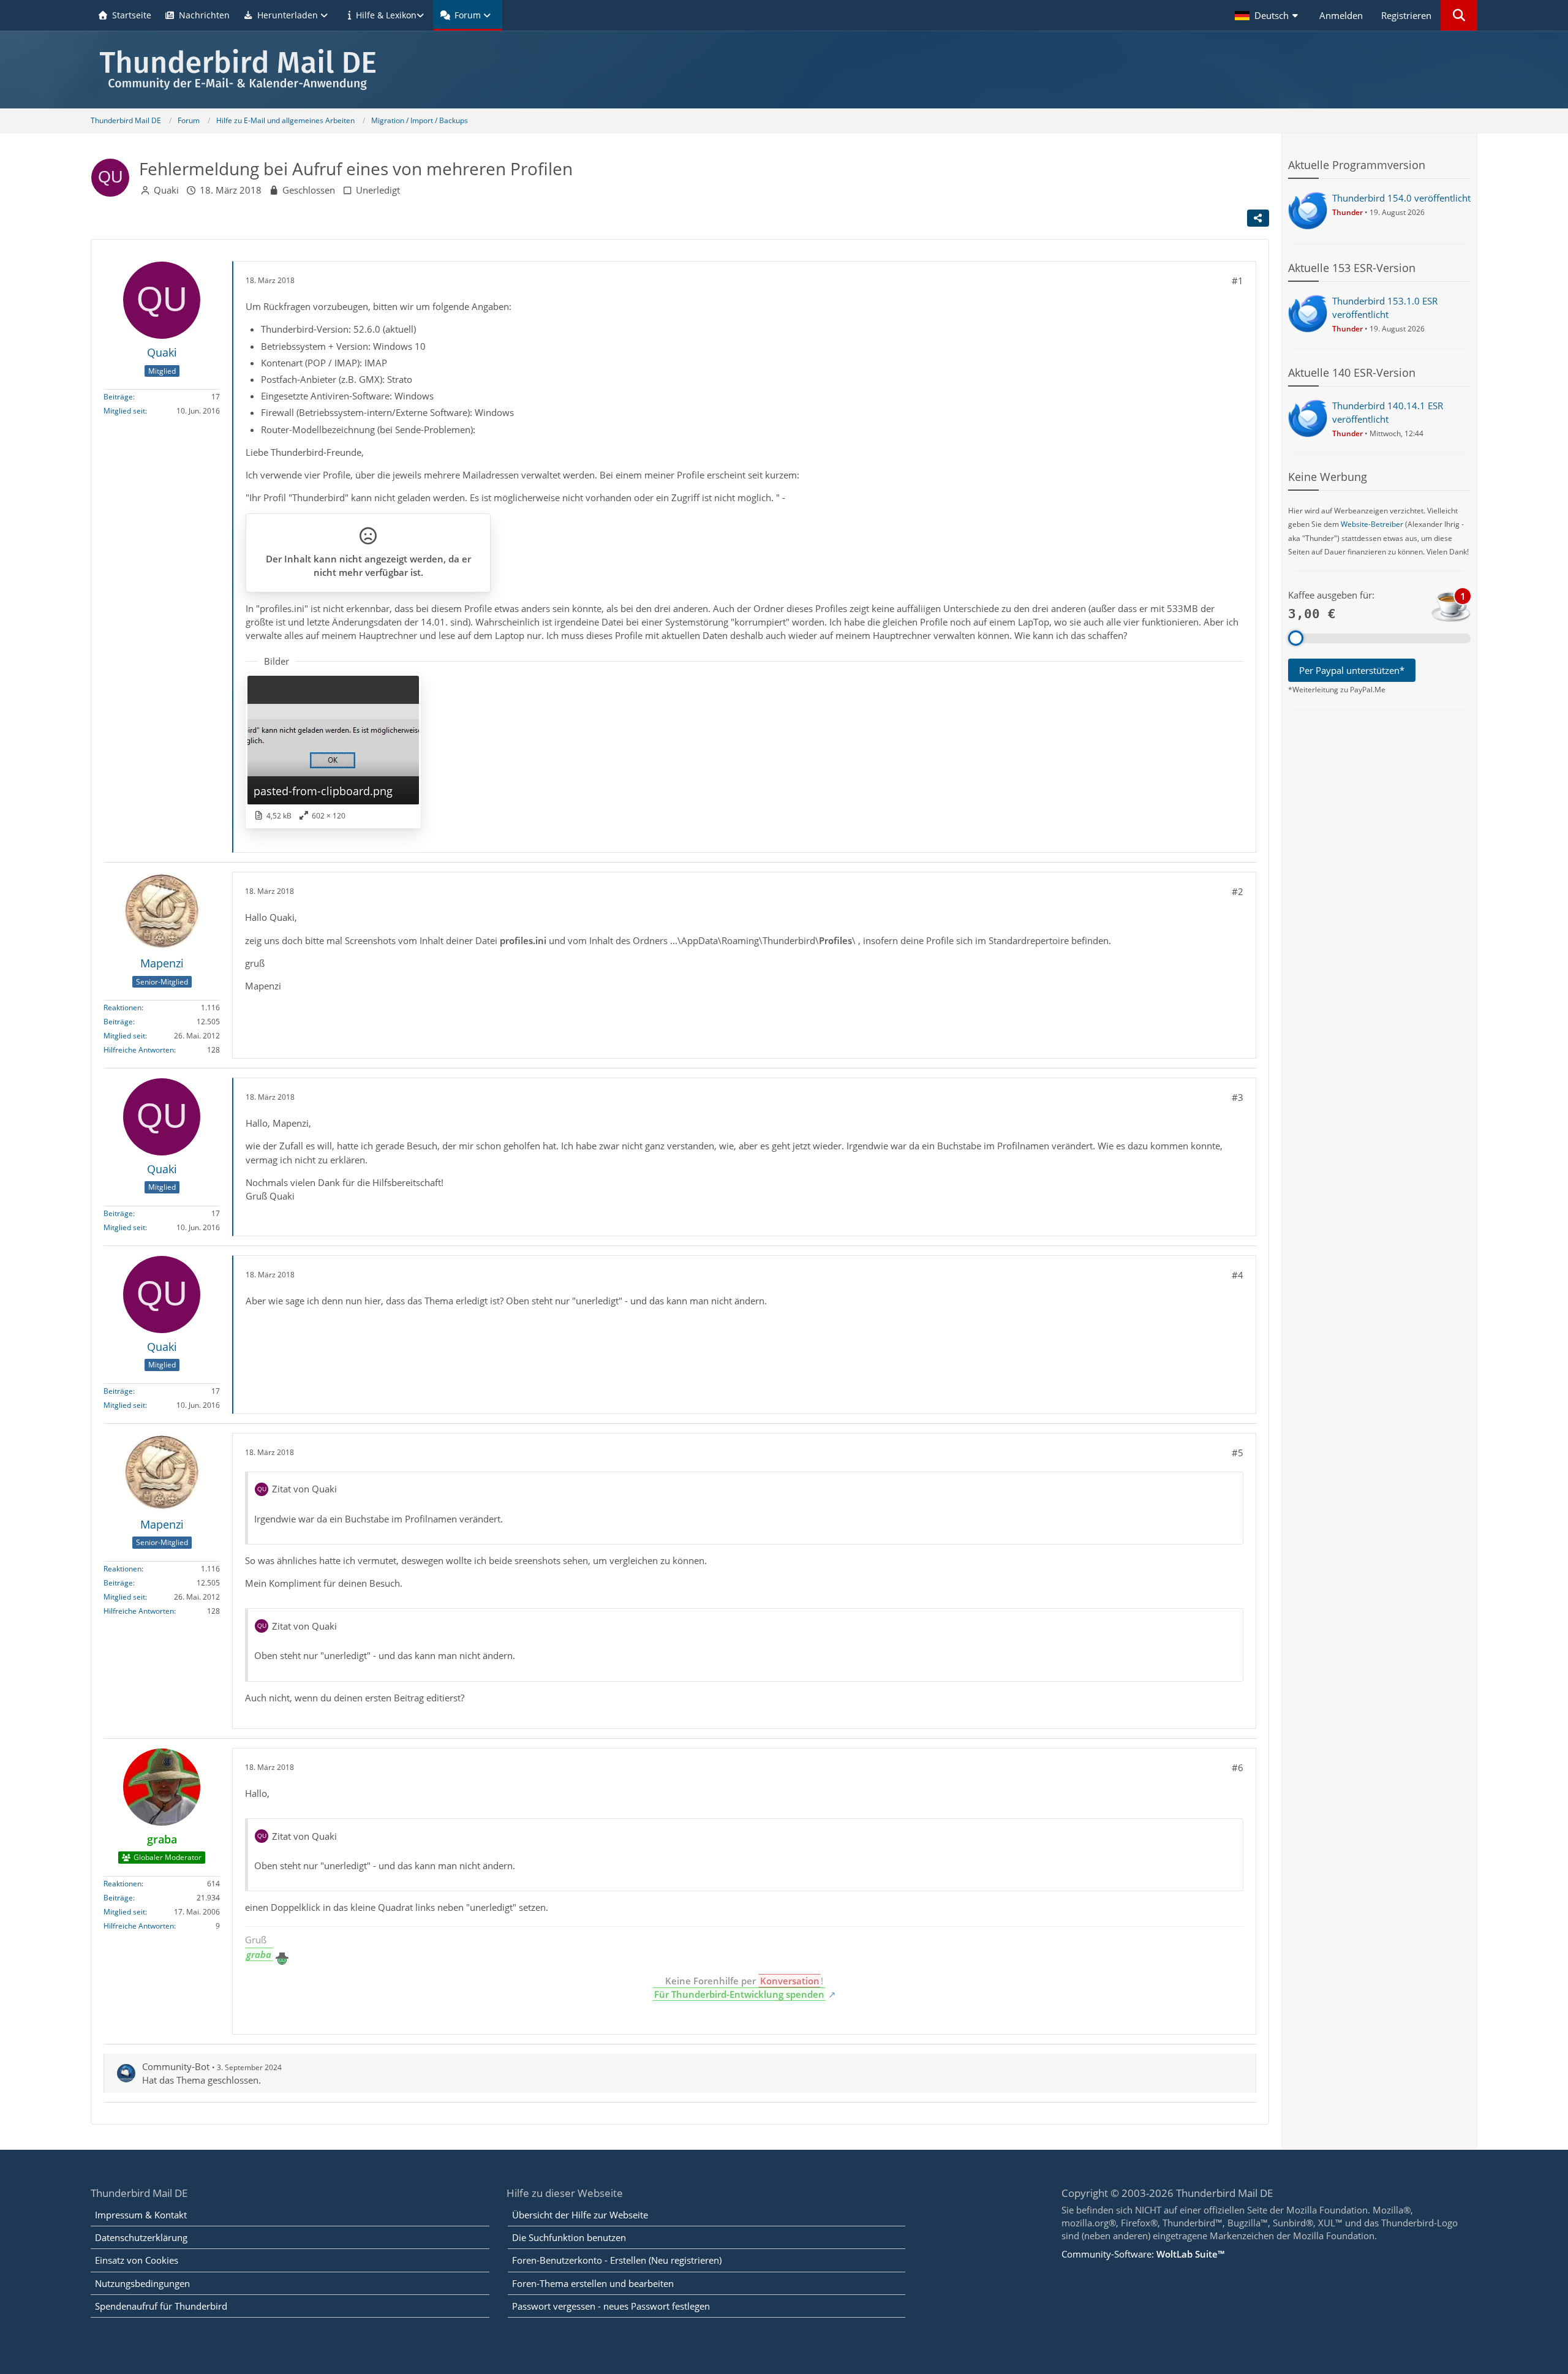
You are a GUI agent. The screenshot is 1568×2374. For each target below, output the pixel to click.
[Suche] (1459, 15)
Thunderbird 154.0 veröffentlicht (1401, 198)
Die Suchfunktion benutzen (569, 2237)
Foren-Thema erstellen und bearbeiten (593, 2283)
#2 (1238, 891)
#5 (1238, 1453)
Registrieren (1406, 15)
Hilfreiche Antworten (139, 1050)
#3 (1238, 1097)
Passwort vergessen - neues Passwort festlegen (611, 2306)
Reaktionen (123, 1007)
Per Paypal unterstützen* (1352, 670)
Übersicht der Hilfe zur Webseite (580, 2215)
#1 (1238, 281)
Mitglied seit (124, 411)
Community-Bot (176, 2066)
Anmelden (1341, 15)
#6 (1238, 1767)
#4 (1238, 1275)
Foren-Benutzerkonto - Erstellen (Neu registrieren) (617, 2260)
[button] (1268, 15)
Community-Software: (1143, 2254)
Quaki (166, 190)
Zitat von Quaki (304, 1489)
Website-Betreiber (1372, 524)
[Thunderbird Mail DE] (784, 70)
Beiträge (118, 397)
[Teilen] (1258, 218)
